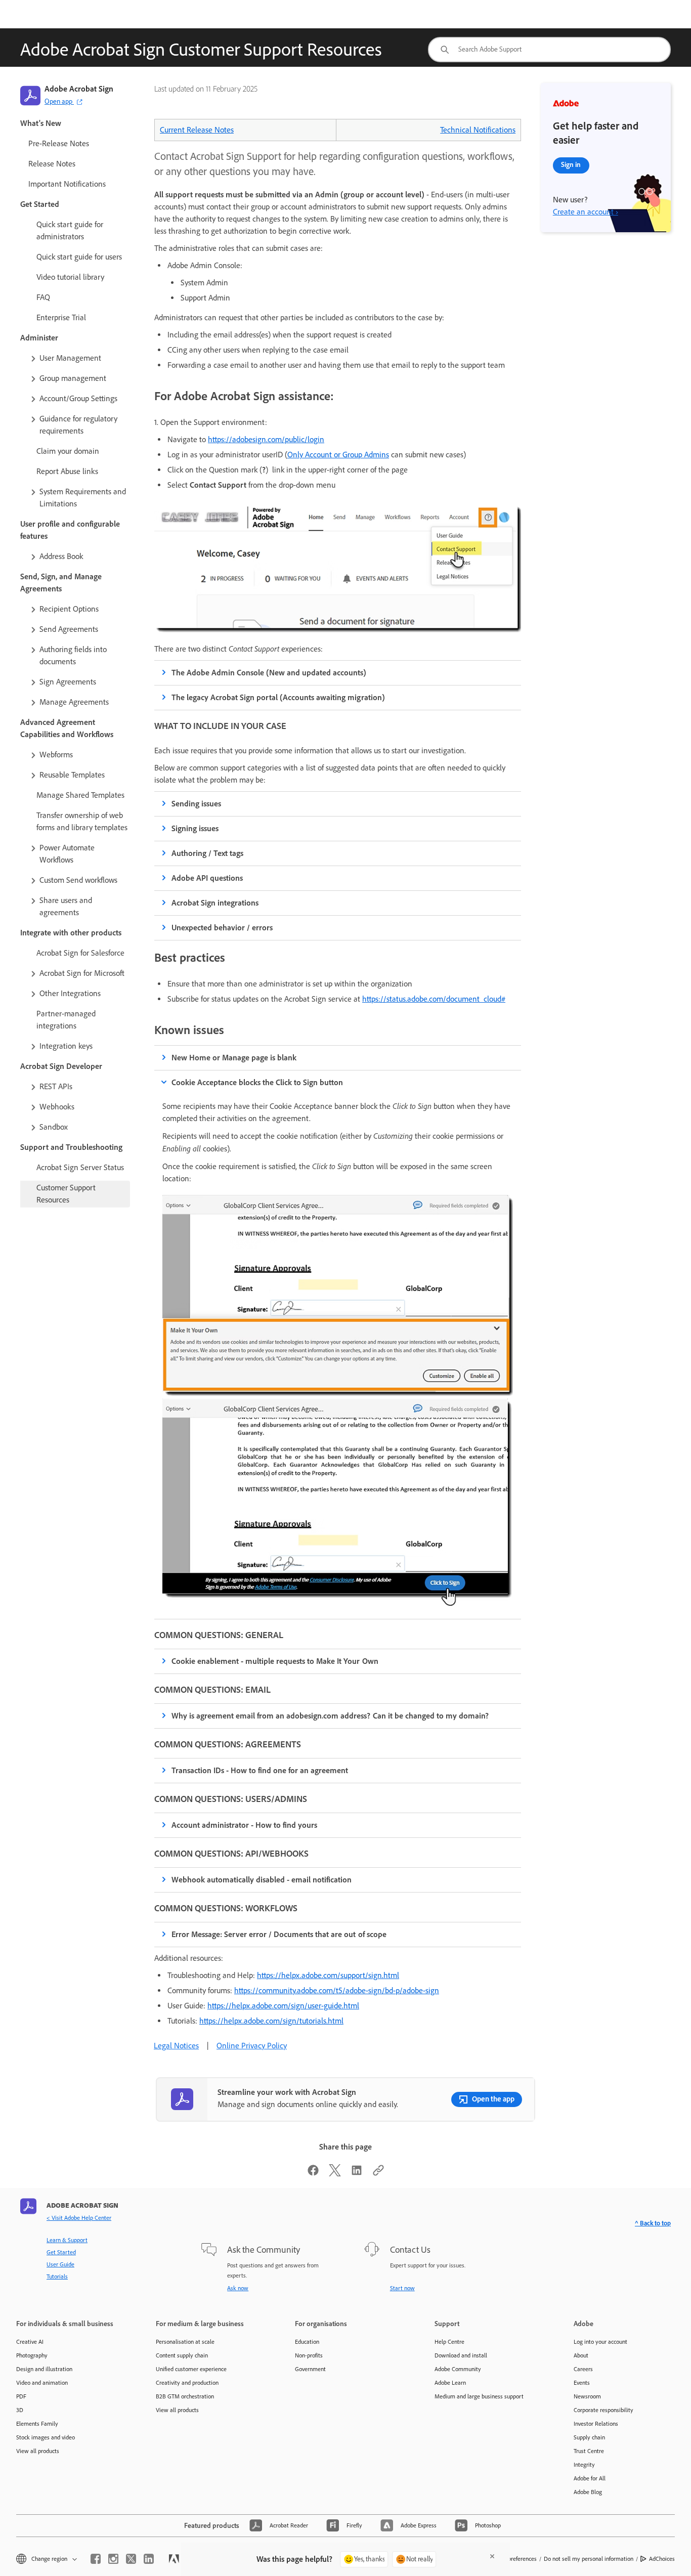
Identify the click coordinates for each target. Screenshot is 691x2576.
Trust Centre (589, 2451)
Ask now (238, 2288)
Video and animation (42, 2383)
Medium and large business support (479, 2396)
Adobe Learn (450, 2383)
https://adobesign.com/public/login (266, 439)
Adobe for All (590, 2478)
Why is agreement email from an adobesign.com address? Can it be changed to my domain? (330, 1716)
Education (307, 2342)
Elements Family (37, 2424)
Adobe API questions (207, 878)
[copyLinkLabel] (378, 2174)
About (581, 2355)
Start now (402, 2288)
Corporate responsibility (603, 2410)
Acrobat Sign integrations (215, 903)
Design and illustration (44, 2369)
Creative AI (30, 2342)
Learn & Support (67, 2240)
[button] (79, 358)
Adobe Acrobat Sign (79, 89)
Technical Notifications (478, 130)
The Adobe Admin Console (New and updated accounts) (269, 673)
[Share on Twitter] (335, 2174)
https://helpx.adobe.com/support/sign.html (328, 1975)
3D (20, 2410)
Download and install (461, 2355)
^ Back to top (653, 2223)
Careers (583, 2369)
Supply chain (589, 2437)
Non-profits (309, 2355)
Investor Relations (596, 2424)
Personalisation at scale (185, 2342)
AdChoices (662, 2559)
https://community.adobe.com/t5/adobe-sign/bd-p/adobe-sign (337, 1990)
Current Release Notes (197, 130)
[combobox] (549, 50)
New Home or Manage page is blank (234, 1058)
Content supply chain (182, 2355)
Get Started (61, 2252)
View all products (38, 2451)
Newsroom (587, 2396)
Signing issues (195, 828)
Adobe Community (458, 2369)
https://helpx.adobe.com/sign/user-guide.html (283, 2006)
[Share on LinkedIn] (357, 2174)
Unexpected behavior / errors (222, 928)
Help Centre (449, 2342)
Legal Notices (176, 2046)
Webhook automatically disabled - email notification (262, 1880)
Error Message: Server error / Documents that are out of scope (279, 1934)
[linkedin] (149, 2559)
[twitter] (131, 2559)
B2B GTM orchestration (185, 2396)
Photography (32, 2355)
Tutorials (57, 2277)
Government (310, 2369)
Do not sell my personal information (589, 2559)
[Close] (492, 2556)
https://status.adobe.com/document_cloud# (434, 999)
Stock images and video (46, 2437)
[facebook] (96, 2559)
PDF (21, 2396)
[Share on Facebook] (313, 2174)
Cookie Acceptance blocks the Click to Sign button (257, 1082)
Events (582, 2383)
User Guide (60, 2264)
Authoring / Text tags (207, 853)
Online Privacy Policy (252, 2046)
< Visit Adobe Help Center (79, 2218)
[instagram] (113, 2559)
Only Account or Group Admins (338, 455)
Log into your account (600, 2342)
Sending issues (196, 804)
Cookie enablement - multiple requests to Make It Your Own (275, 1661)
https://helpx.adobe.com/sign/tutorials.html (271, 2021)
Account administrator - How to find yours (244, 1825)
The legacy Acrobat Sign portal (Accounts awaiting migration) (278, 697)
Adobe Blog (588, 2492)
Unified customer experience (191, 2369)
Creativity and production (187, 2383)
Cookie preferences (513, 2559)
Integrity (584, 2465)
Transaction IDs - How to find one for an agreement (260, 1770)
